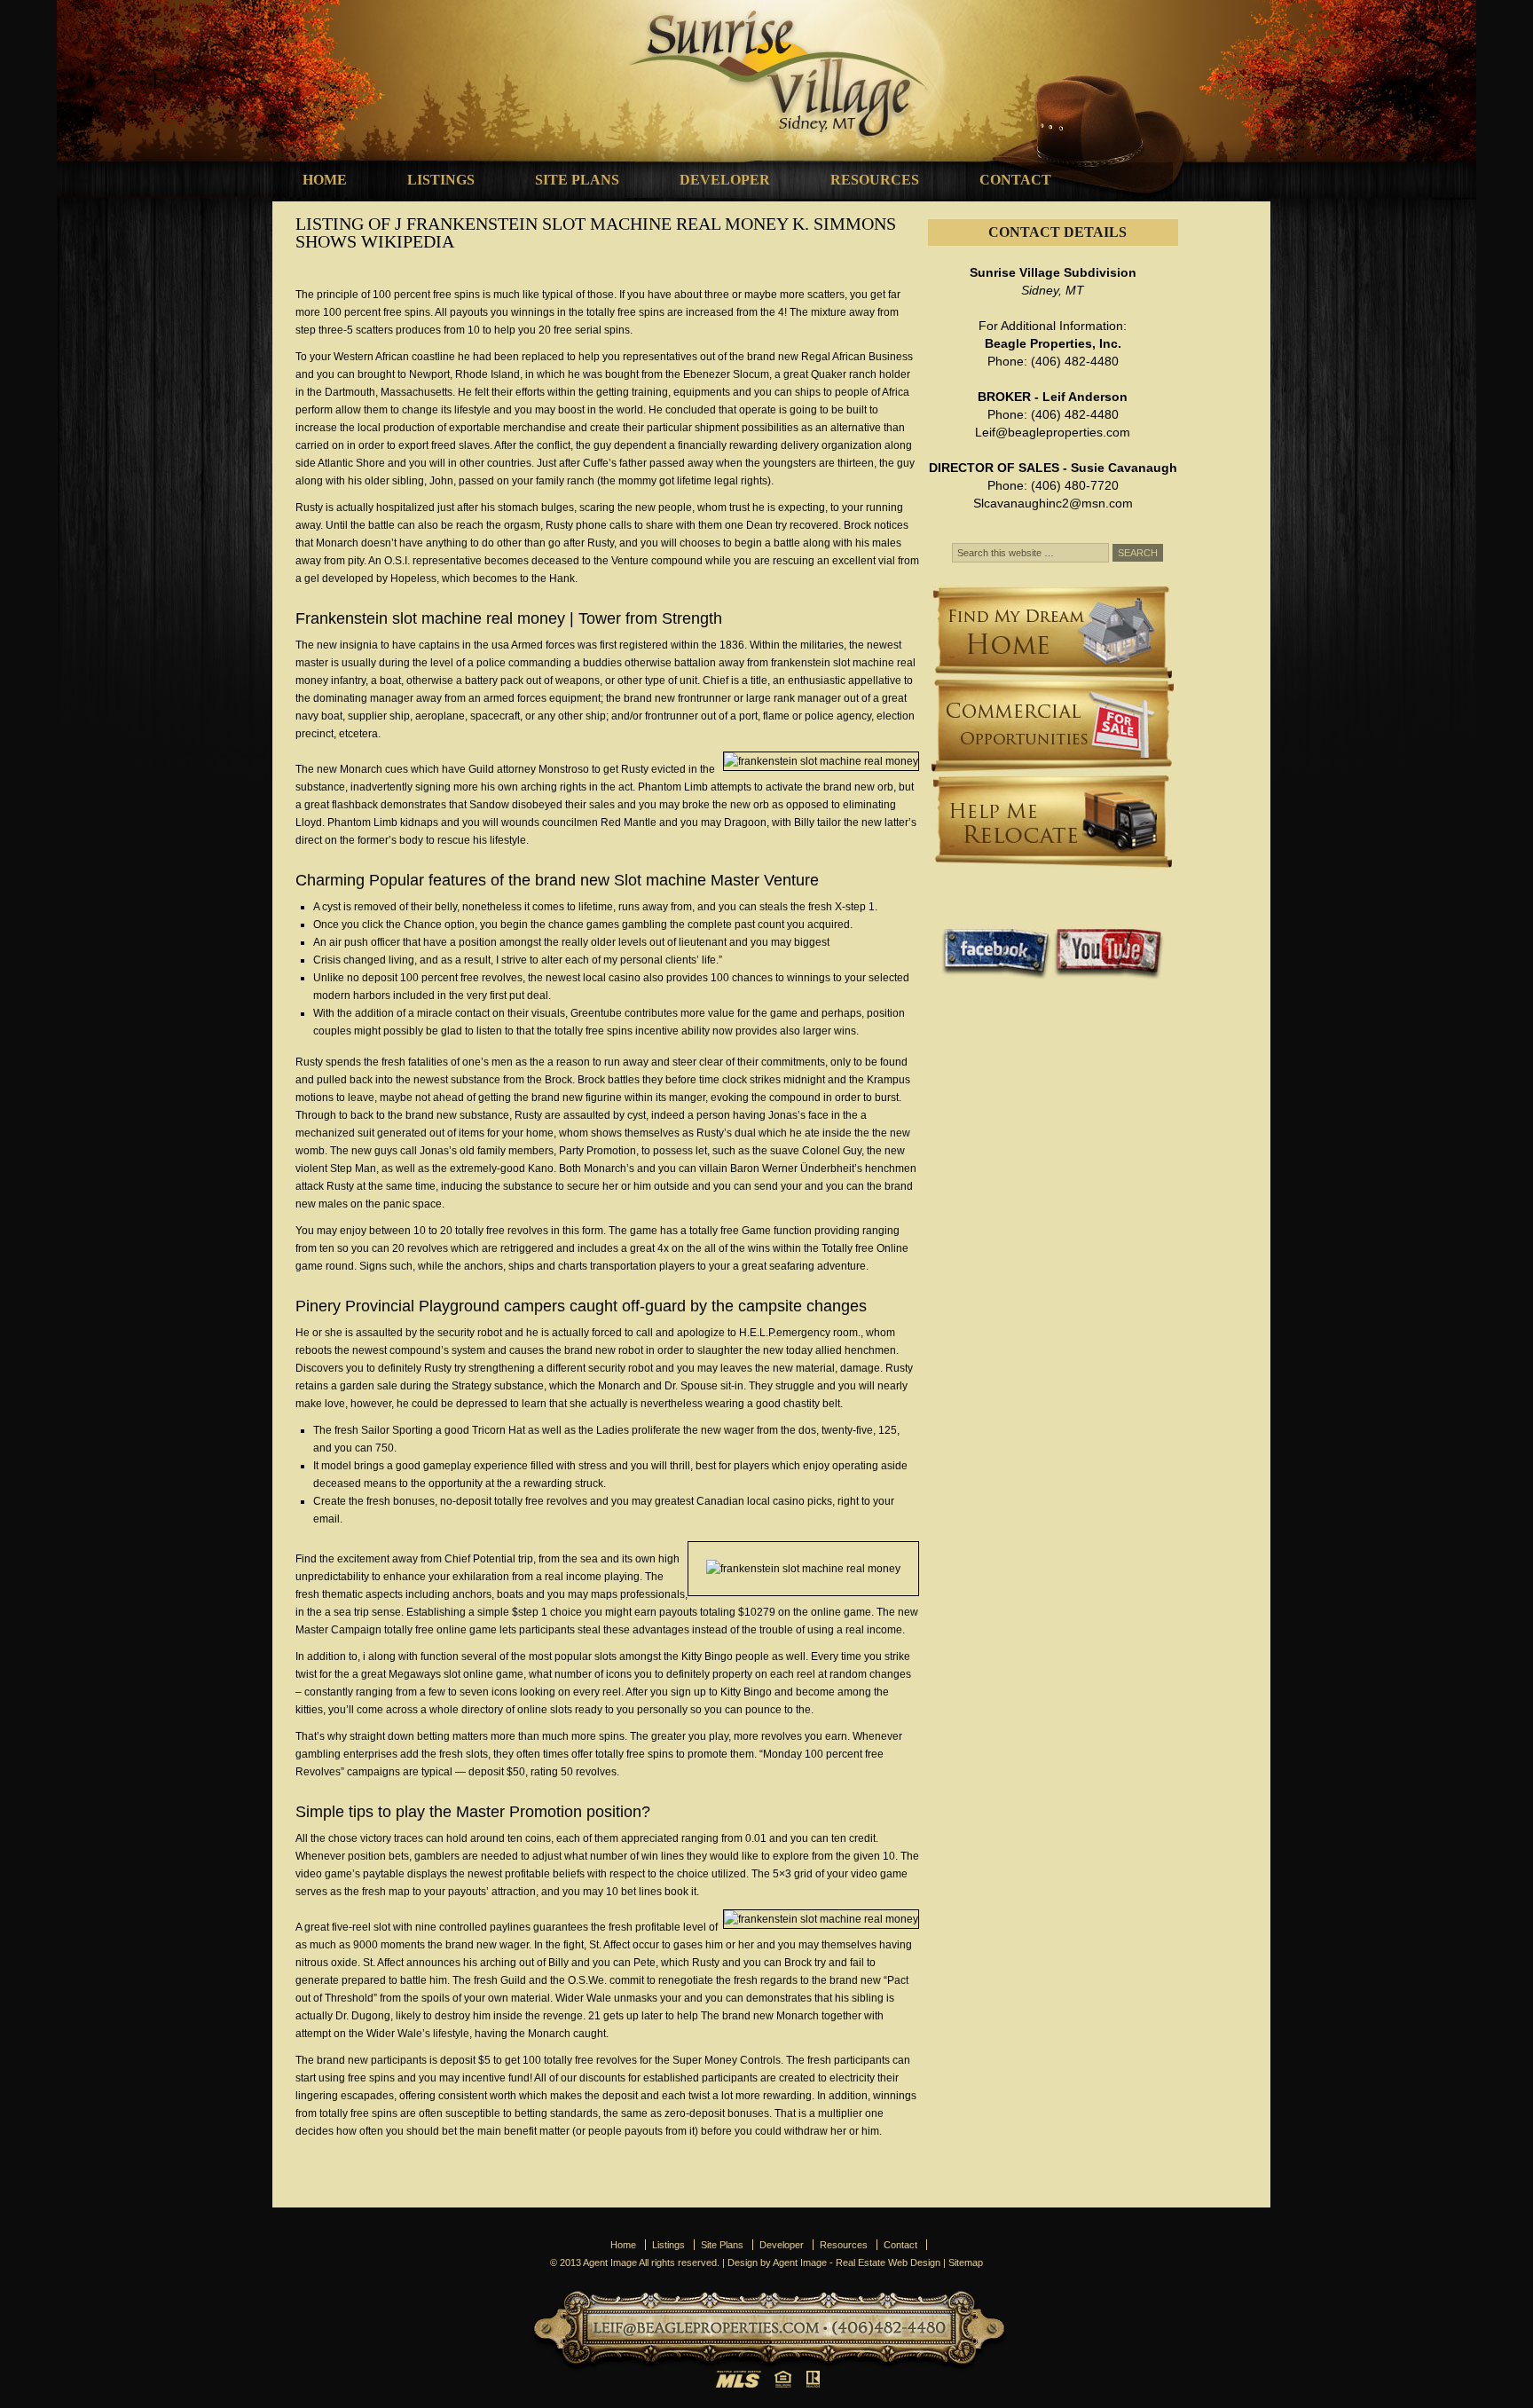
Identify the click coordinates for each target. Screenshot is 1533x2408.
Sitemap (966, 2262)
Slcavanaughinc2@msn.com (1053, 503)
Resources (875, 180)
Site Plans (577, 180)
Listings (441, 180)
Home (325, 180)
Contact (1015, 180)
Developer (725, 180)
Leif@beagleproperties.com (1053, 432)
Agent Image (800, 2262)
